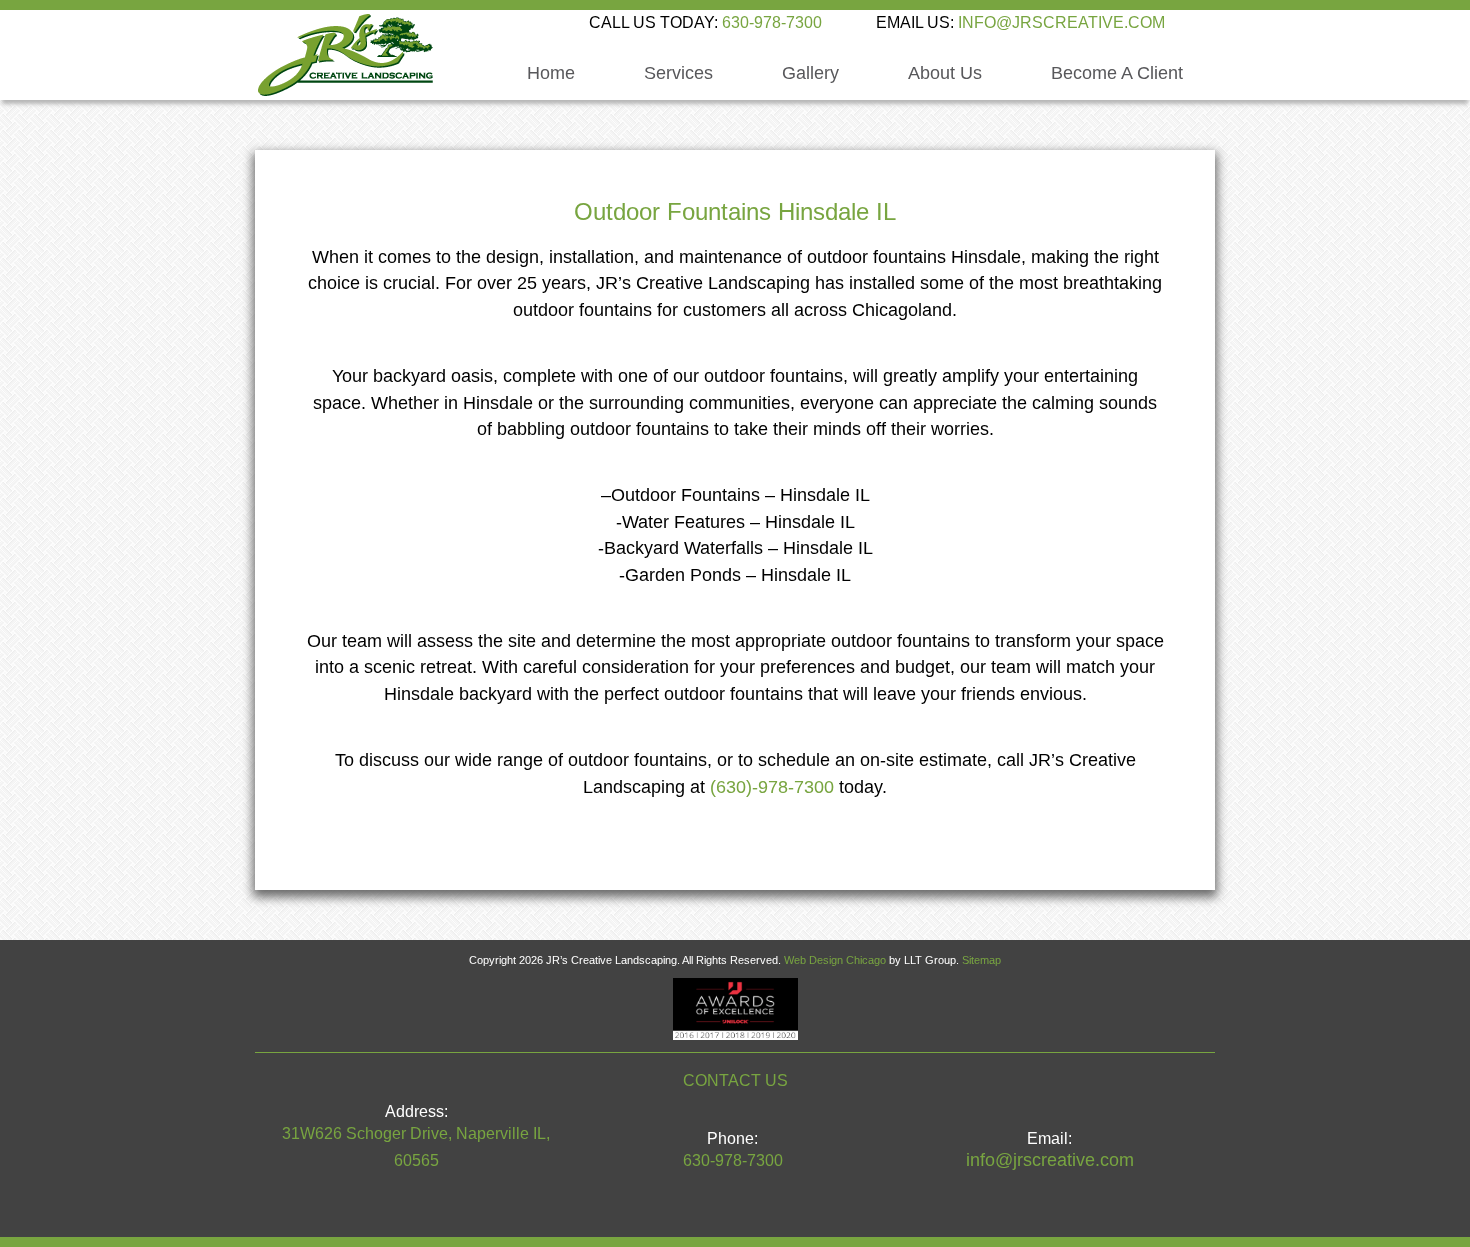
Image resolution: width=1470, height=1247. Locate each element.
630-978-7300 (772, 22)
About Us (945, 74)
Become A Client (1117, 74)
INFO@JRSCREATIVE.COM (1061, 22)
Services (678, 74)
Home (551, 74)
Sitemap (981, 960)
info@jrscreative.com (1050, 1160)
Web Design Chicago (835, 960)
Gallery (810, 74)
